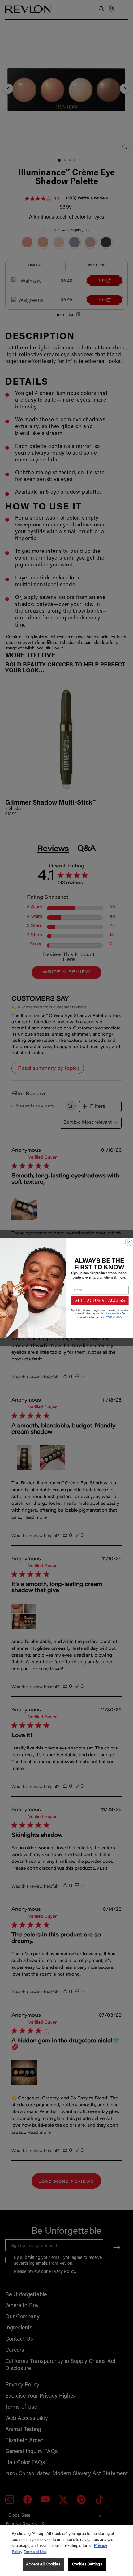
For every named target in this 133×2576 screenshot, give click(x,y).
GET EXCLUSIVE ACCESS (100, 1301)
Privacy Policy (114, 1317)
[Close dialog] (129, 1242)
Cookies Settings (87, 2564)
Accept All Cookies (43, 2564)
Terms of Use (35, 2552)
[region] (66, 2550)
